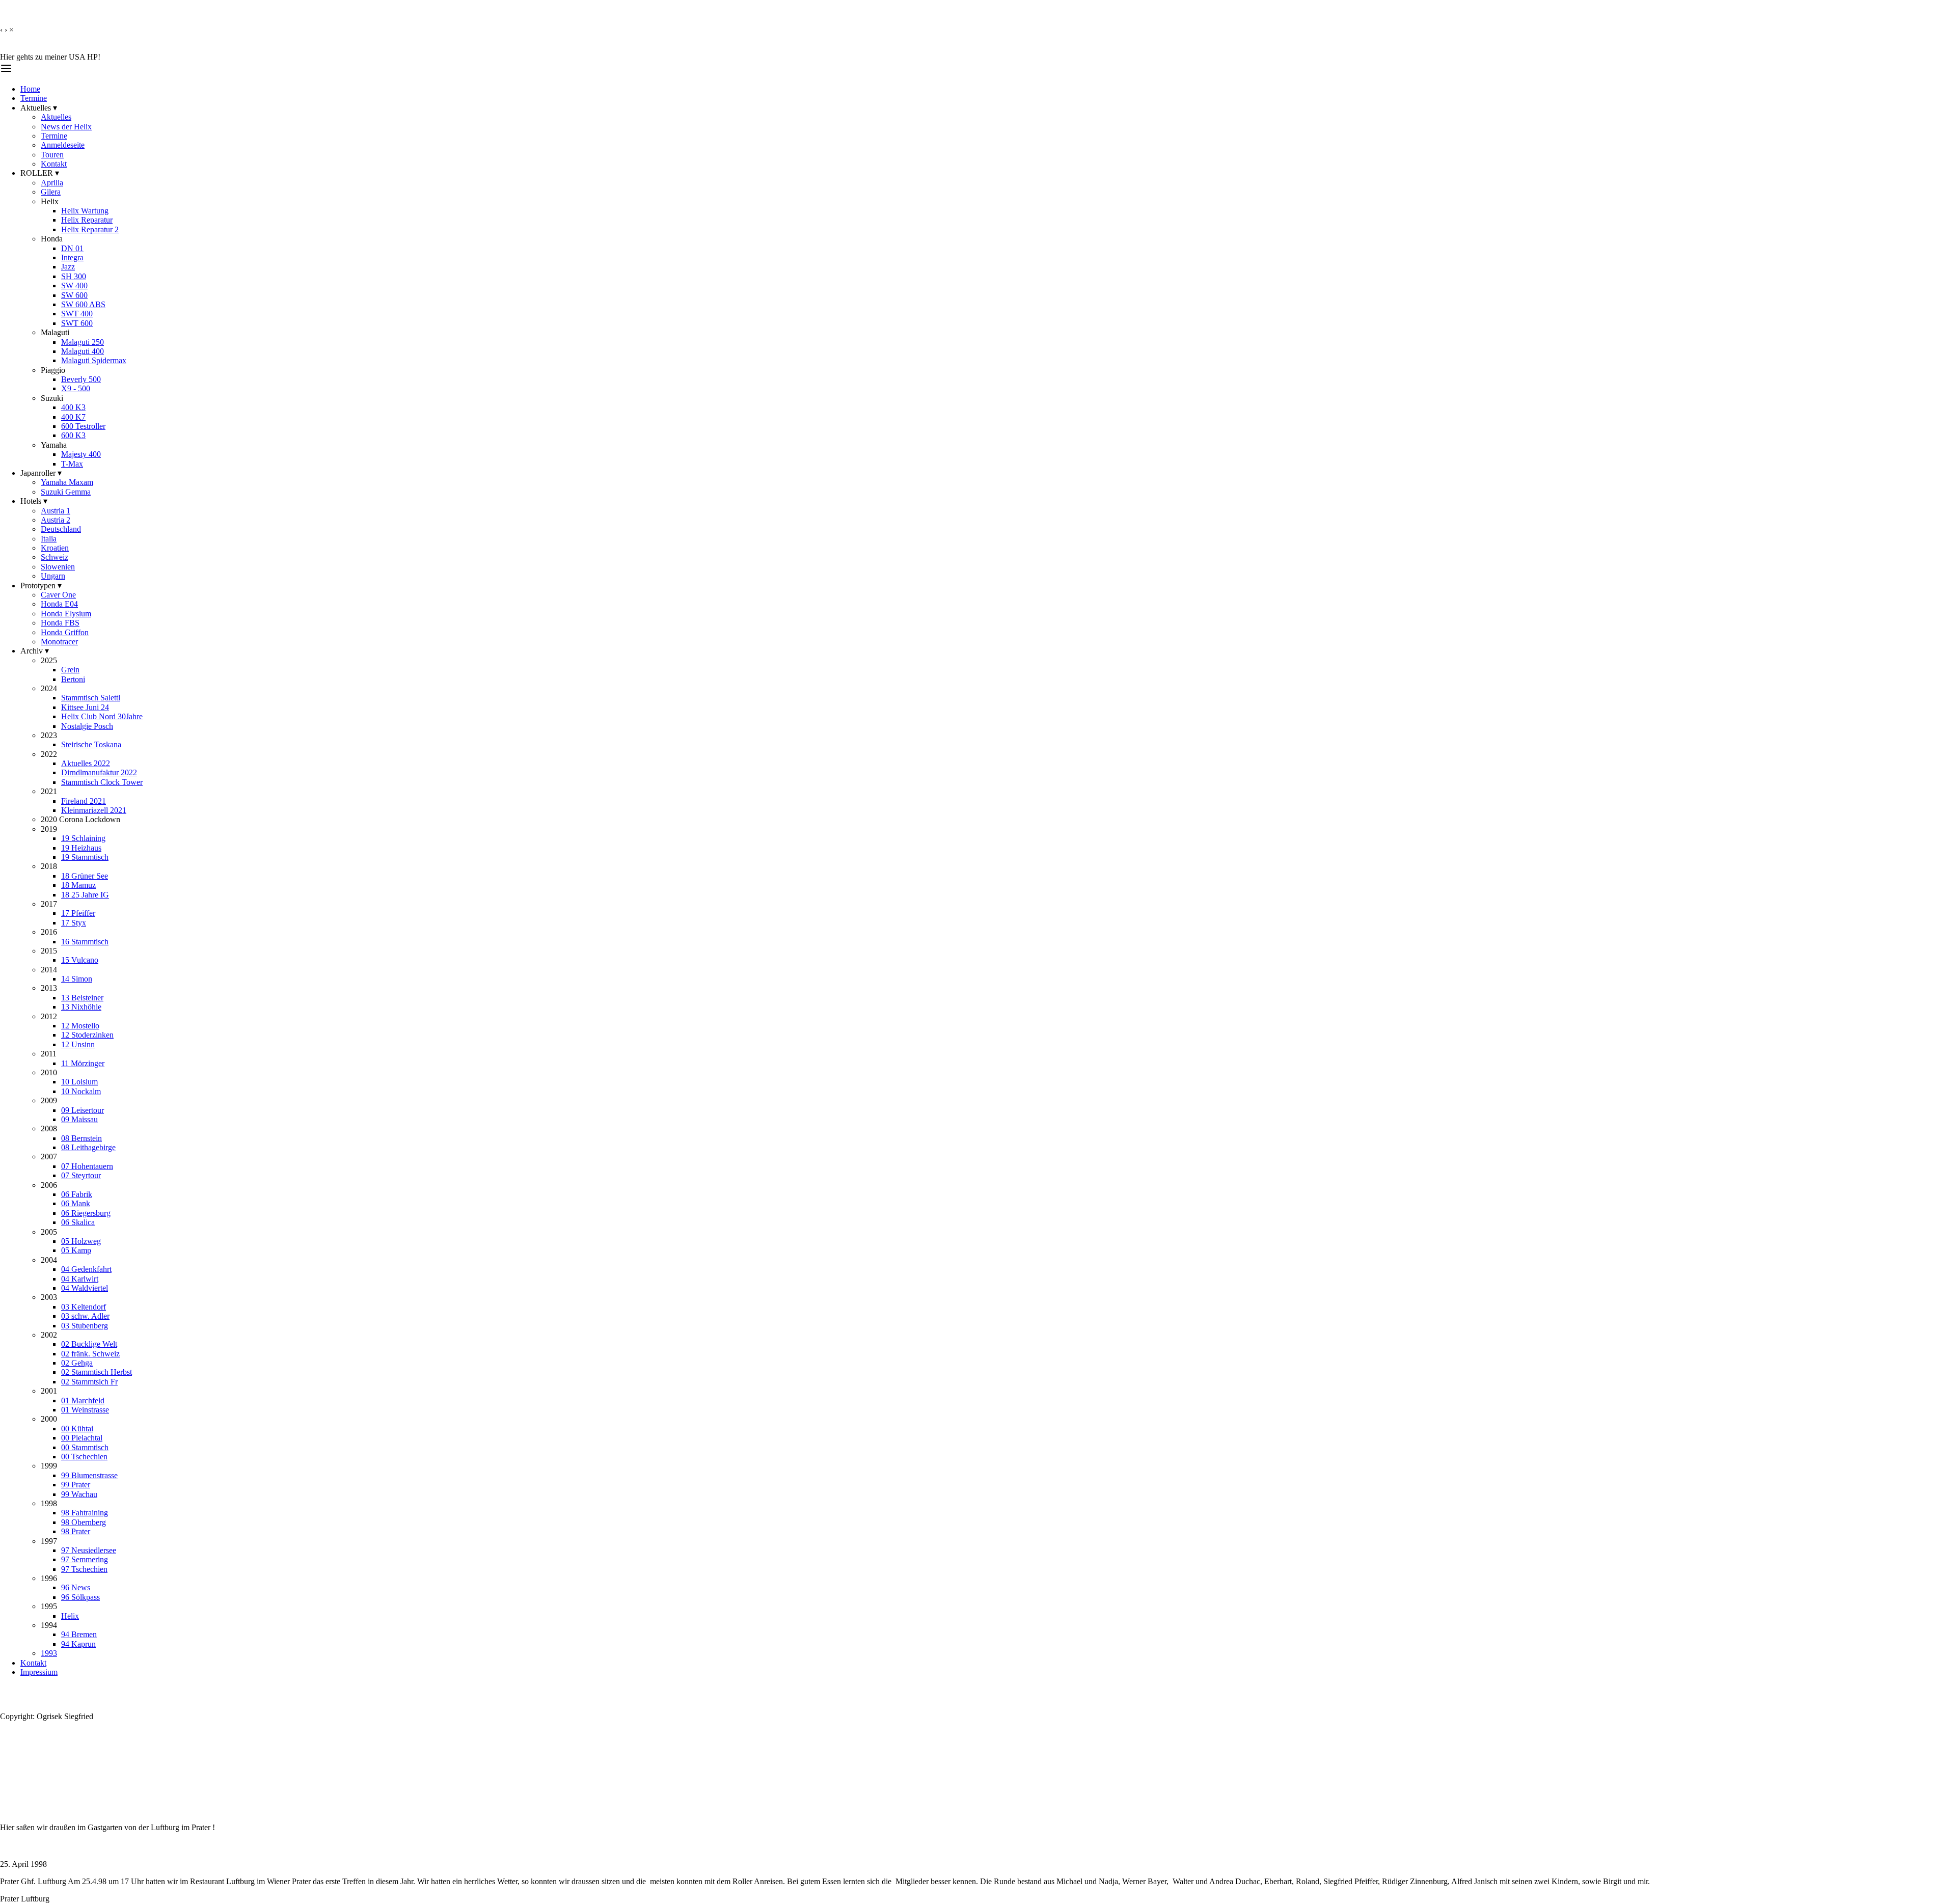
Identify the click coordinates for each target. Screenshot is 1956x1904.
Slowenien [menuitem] (58, 567)
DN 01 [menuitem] (72, 248)
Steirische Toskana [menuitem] (91, 744)
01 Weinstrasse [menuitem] (85, 1410)
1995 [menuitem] (49, 1606)
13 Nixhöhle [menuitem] (81, 1007)
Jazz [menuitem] (68, 267)
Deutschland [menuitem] (61, 529)
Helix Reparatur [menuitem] (87, 220)
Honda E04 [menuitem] (59, 604)
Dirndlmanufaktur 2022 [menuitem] (99, 772)
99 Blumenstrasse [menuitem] (89, 1475)
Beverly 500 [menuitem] (81, 379)
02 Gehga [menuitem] (77, 1363)
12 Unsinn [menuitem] (78, 1044)
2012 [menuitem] (49, 1016)
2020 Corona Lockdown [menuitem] (80, 819)
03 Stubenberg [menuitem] (85, 1326)
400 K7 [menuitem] (73, 417)
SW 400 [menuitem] (74, 285)
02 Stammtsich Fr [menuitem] (89, 1382)
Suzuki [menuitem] (52, 398)
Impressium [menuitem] (39, 1672)
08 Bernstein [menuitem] (81, 1138)
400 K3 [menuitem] (73, 407)
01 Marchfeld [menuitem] (83, 1400)
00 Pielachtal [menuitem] (82, 1438)
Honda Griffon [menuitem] (65, 632)
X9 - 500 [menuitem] (76, 388)
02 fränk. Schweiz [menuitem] (90, 1354)
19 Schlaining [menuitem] (83, 838)
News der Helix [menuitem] (66, 127)
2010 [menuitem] (49, 1072)
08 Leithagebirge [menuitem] (88, 1147)
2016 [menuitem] (49, 932)
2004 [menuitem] (49, 1260)
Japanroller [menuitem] (41, 473)
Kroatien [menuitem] (55, 548)
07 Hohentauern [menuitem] (87, 1166)
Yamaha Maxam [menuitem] (67, 482)
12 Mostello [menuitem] (80, 1026)
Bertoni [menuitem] (73, 679)
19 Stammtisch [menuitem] (85, 857)
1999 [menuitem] (49, 1466)
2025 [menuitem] (49, 660)
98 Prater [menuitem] (76, 1531)
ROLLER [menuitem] (40, 173)
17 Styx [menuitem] (74, 923)
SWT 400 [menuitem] (77, 314)
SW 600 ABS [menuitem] (83, 304)
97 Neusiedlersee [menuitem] (89, 1550)
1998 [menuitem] (49, 1503)
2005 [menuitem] (49, 1232)
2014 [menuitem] (49, 970)
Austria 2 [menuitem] (56, 520)
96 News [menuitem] (76, 1587)
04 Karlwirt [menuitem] (80, 1279)
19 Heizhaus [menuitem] (81, 848)
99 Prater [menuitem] (76, 1485)
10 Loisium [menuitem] (79, 1082)
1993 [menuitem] (49, 1653)
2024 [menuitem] (49, 688)
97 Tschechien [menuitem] (84, 1569)
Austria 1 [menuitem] (56, 511)
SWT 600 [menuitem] (77, 323)
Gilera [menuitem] (51, 192)
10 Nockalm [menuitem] (81, 1091)
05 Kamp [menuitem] (76, 1250)
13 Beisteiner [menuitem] (82, 998)
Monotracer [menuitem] (59, 642)
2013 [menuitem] (49, 988)
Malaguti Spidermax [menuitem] (94, 360)
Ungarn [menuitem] (53, 576)
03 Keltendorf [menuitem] (84, 1307)
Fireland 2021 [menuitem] (84, 801)
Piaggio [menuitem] (53, 370)
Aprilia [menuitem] (52, 183)
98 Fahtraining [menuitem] (85, 1513)
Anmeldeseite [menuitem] (63, 145)
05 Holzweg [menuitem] (81, 1241)
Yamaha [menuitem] (54, 445)
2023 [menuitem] (49, 735)
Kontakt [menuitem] (54, 164)
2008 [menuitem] (49, 1128)
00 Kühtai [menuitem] (77, 1429)
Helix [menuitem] (50, 201)
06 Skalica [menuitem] (78, 1222)
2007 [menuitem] (49, 1157)
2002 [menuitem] (49, 1335)
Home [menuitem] (30, 89)
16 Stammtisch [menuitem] (85, 942)
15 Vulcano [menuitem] (80, 960)
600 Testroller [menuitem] (83, 426)
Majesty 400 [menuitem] (81, 454)
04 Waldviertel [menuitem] (85, 1288)
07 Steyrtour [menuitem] (81, 1175)
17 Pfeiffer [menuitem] (78, 913)
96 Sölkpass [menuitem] (80, 1597)
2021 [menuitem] (49, 791)
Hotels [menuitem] (34, 501)
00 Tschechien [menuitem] (84, 1457)
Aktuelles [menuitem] (39, 108)
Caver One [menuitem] (58, 595)
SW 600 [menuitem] (74, 295)
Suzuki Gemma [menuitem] (66, 492)
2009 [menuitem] (49, 1100)
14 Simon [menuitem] (77, 979)
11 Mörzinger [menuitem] (83, 1063)
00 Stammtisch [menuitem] (85, 1447)
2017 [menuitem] (49, 904)
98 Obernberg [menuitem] (84, 1522)
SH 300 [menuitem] (74, 276)
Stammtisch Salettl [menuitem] (91, 698)
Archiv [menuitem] (35, 651)
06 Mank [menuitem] (76, 1203)
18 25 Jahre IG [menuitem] (85, 895)
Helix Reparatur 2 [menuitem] (90, 229)
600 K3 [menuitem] (73, 435)
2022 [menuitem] (49, 754)
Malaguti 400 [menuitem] (83, 351)
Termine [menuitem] (34, 98)
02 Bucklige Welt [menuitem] (89, 1344)
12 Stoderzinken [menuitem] (87, 1035)
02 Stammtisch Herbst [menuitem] (97, 1372)
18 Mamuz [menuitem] (78, 885)
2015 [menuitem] (49, 951)
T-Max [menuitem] (72, 464)
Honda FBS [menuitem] (60, 623)
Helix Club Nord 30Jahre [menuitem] (102, 716)
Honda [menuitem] (52, 239)
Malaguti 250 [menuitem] (83, 342)
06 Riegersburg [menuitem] (86, 1213)
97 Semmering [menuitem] (85, 1559)
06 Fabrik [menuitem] (77, 1194)
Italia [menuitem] (49, 539)
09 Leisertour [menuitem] (83, 1110)
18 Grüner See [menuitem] (85, 876)
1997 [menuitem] (49, 1541)
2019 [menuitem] (49, 829)
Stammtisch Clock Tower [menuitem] (102, 782)
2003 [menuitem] (49, 1297)
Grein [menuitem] (70, 670)
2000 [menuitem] (49, 1419)
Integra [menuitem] (72, 257)
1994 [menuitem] (49, 1625)
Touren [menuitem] (52, 155)
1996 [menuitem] (49, 1578)
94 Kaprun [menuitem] (78, 1644)
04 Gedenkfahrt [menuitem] (86, 1269)
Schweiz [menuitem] (55, 557)
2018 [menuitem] (49, 866)
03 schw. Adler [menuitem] (85, 1316)
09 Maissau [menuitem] (79, 1119)
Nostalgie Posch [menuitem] (87, 726)
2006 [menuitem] (49, 1185)
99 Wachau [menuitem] (79, 1494)
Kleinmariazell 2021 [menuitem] (94, 810)
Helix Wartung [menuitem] (85, 211)
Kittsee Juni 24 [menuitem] (85, 707)
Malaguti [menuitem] (55, 332)
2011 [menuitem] (49, 1054)
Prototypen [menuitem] (41, 586)
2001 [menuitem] (49, 1391)
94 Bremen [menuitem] (79, 1634)
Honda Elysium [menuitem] (66, 614)
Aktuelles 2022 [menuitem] (86, 763)
